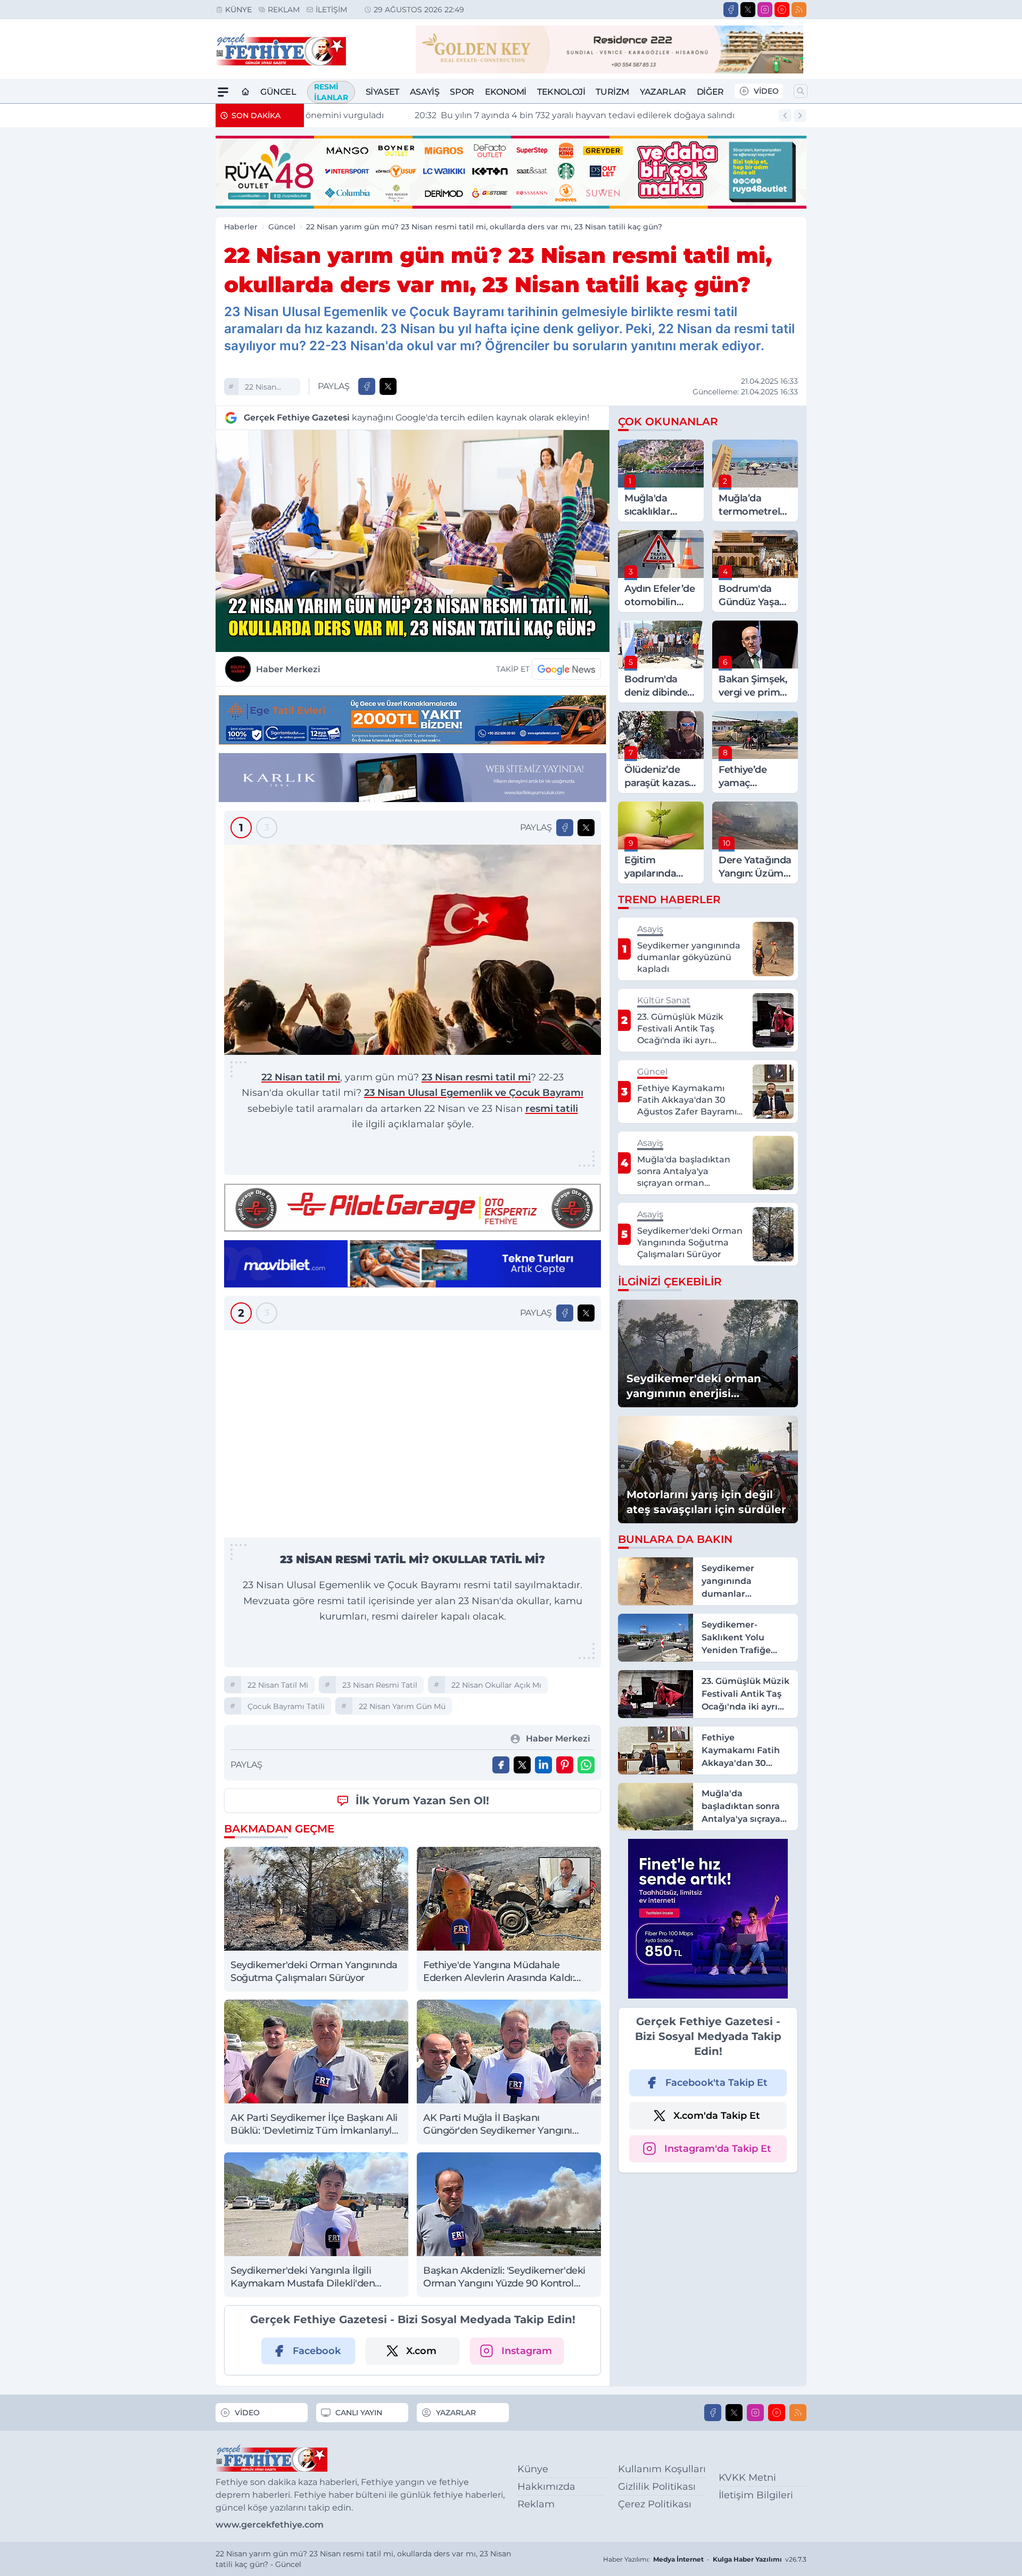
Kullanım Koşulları (662, 2469)
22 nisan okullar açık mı (496, 1685)
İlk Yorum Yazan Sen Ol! (422, 1801)
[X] (748, 10)
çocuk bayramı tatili (286, 1706)
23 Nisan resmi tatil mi (476, 1077)
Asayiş (425, 92)
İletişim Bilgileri (756, 2495)
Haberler (241, 227)
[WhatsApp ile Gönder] (586, 1765)
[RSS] (799, 10)
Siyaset (382, 92)
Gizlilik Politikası (657, 2487)
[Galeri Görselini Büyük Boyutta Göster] (413, 950)
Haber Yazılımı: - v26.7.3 (705, 2559)
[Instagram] (765, 10)
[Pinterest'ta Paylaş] (565, 1765)
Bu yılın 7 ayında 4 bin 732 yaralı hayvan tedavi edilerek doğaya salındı (472, 115)
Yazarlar (663, 92)
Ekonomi (506, 92)
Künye (238, 10)
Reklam (284, 10)
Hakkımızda (546, 2487)
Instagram (527, 2351)
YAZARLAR (456, 2413)
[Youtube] (782, 10)
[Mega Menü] (223, 92)
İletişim (331, 10)
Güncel (278, 92)
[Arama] (801, 91)
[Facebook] (731, 10)
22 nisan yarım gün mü (402, 1706)
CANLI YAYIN (359, 2413)
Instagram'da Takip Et (718, 2149)
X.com (421, 2351)
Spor (462, 92)
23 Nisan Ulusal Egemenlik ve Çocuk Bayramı (474, 1093)
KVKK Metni (747, 2478)
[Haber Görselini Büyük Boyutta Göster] (413, 541)
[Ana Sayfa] (245, 92)
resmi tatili (552, 1109)
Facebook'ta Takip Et (716, 2083)
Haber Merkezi (288, 669)
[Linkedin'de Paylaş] (543, 1765)
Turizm (612, 92)
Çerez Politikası (655, 2504)
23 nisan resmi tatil (380, 1685)
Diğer (710, 92)
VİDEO (766, 91)
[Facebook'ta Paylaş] (367, 386)
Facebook (317, 2351)
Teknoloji (561, 92)
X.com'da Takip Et (717, 2116)
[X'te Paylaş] (388, 386)
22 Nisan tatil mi (301, 1077)
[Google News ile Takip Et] (566, 669)
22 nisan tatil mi (261, 388)
